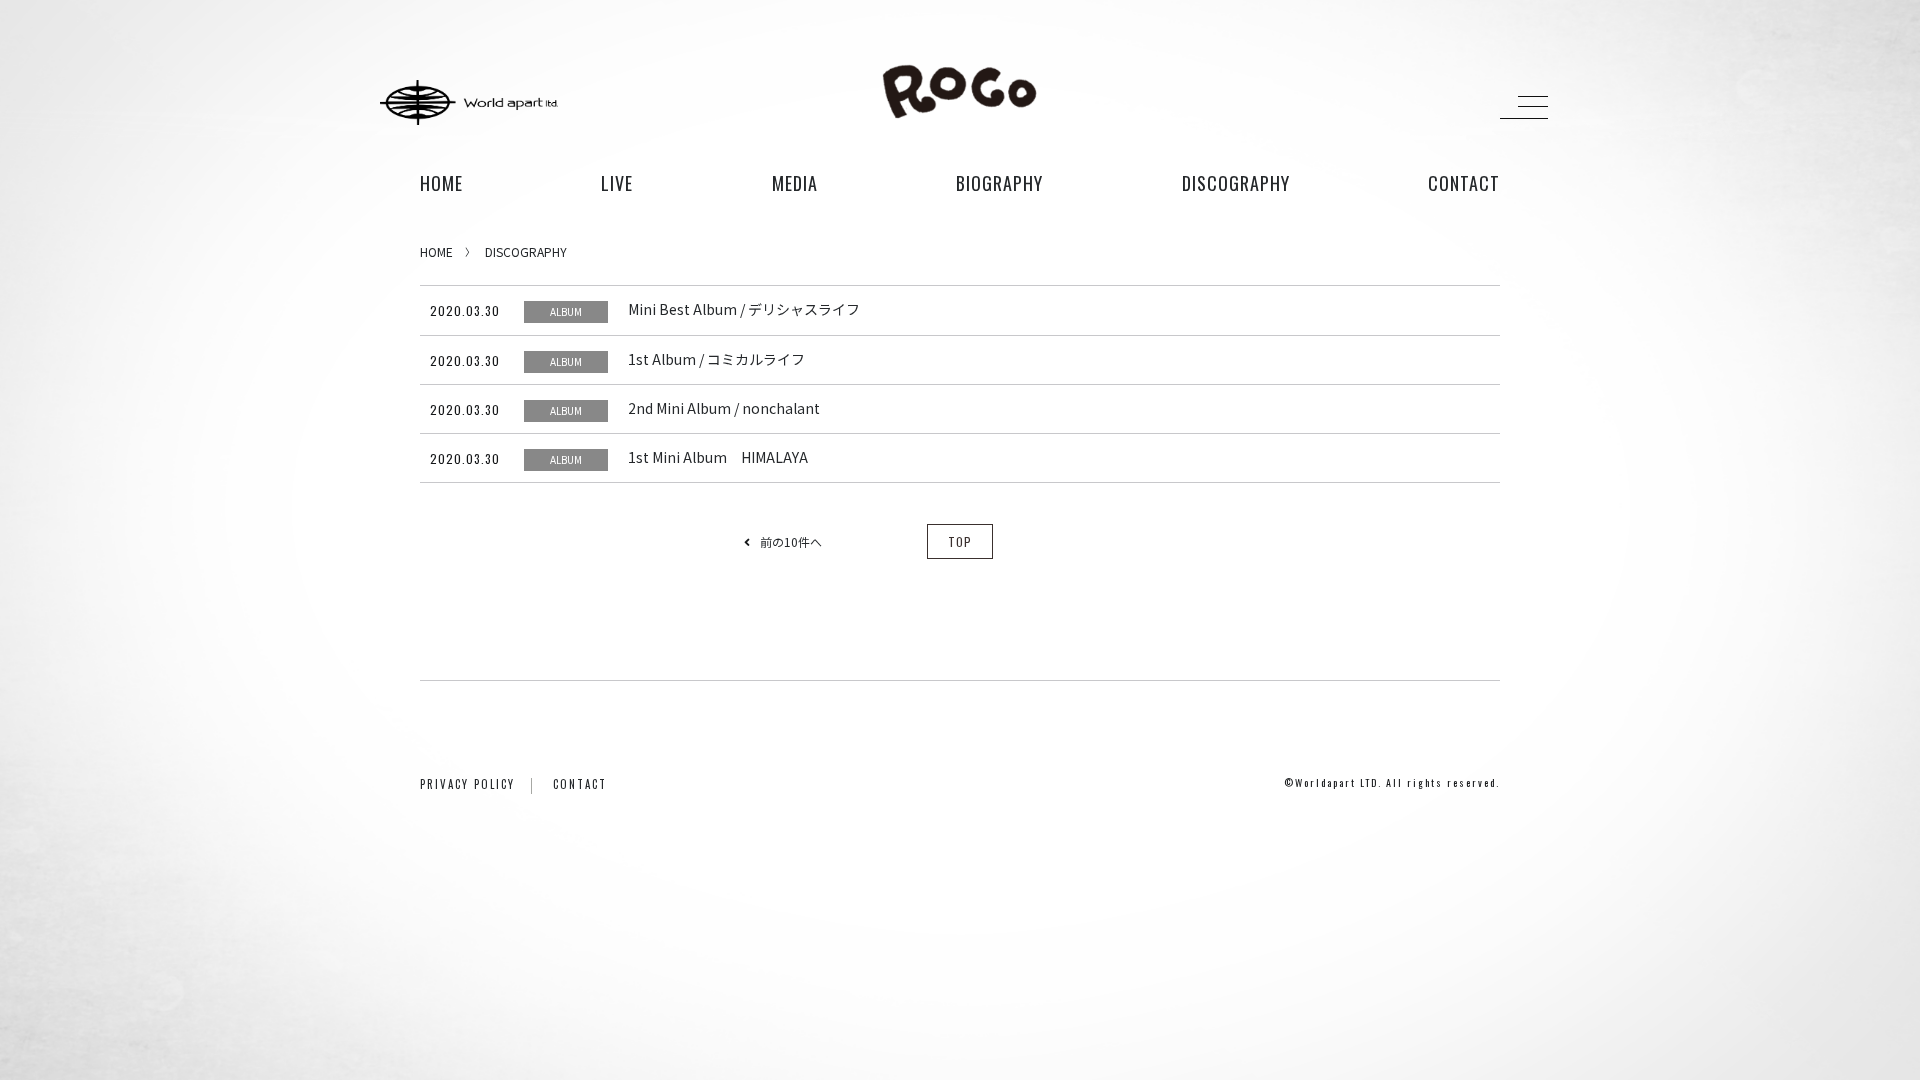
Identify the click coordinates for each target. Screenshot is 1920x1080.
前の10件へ (791, 541)
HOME (441, 183)
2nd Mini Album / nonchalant (724, 408)
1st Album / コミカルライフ (716, 359)
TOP (960, 541)
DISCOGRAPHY (526, 251)
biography (999, 183)
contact (1464, 183)
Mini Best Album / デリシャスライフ (744, 309)
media (795, 183)
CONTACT (580, 784)
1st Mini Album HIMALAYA (718, 457)
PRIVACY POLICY (467, 784)
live (617, 183)
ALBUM (566, 311)
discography (1236, 183)
